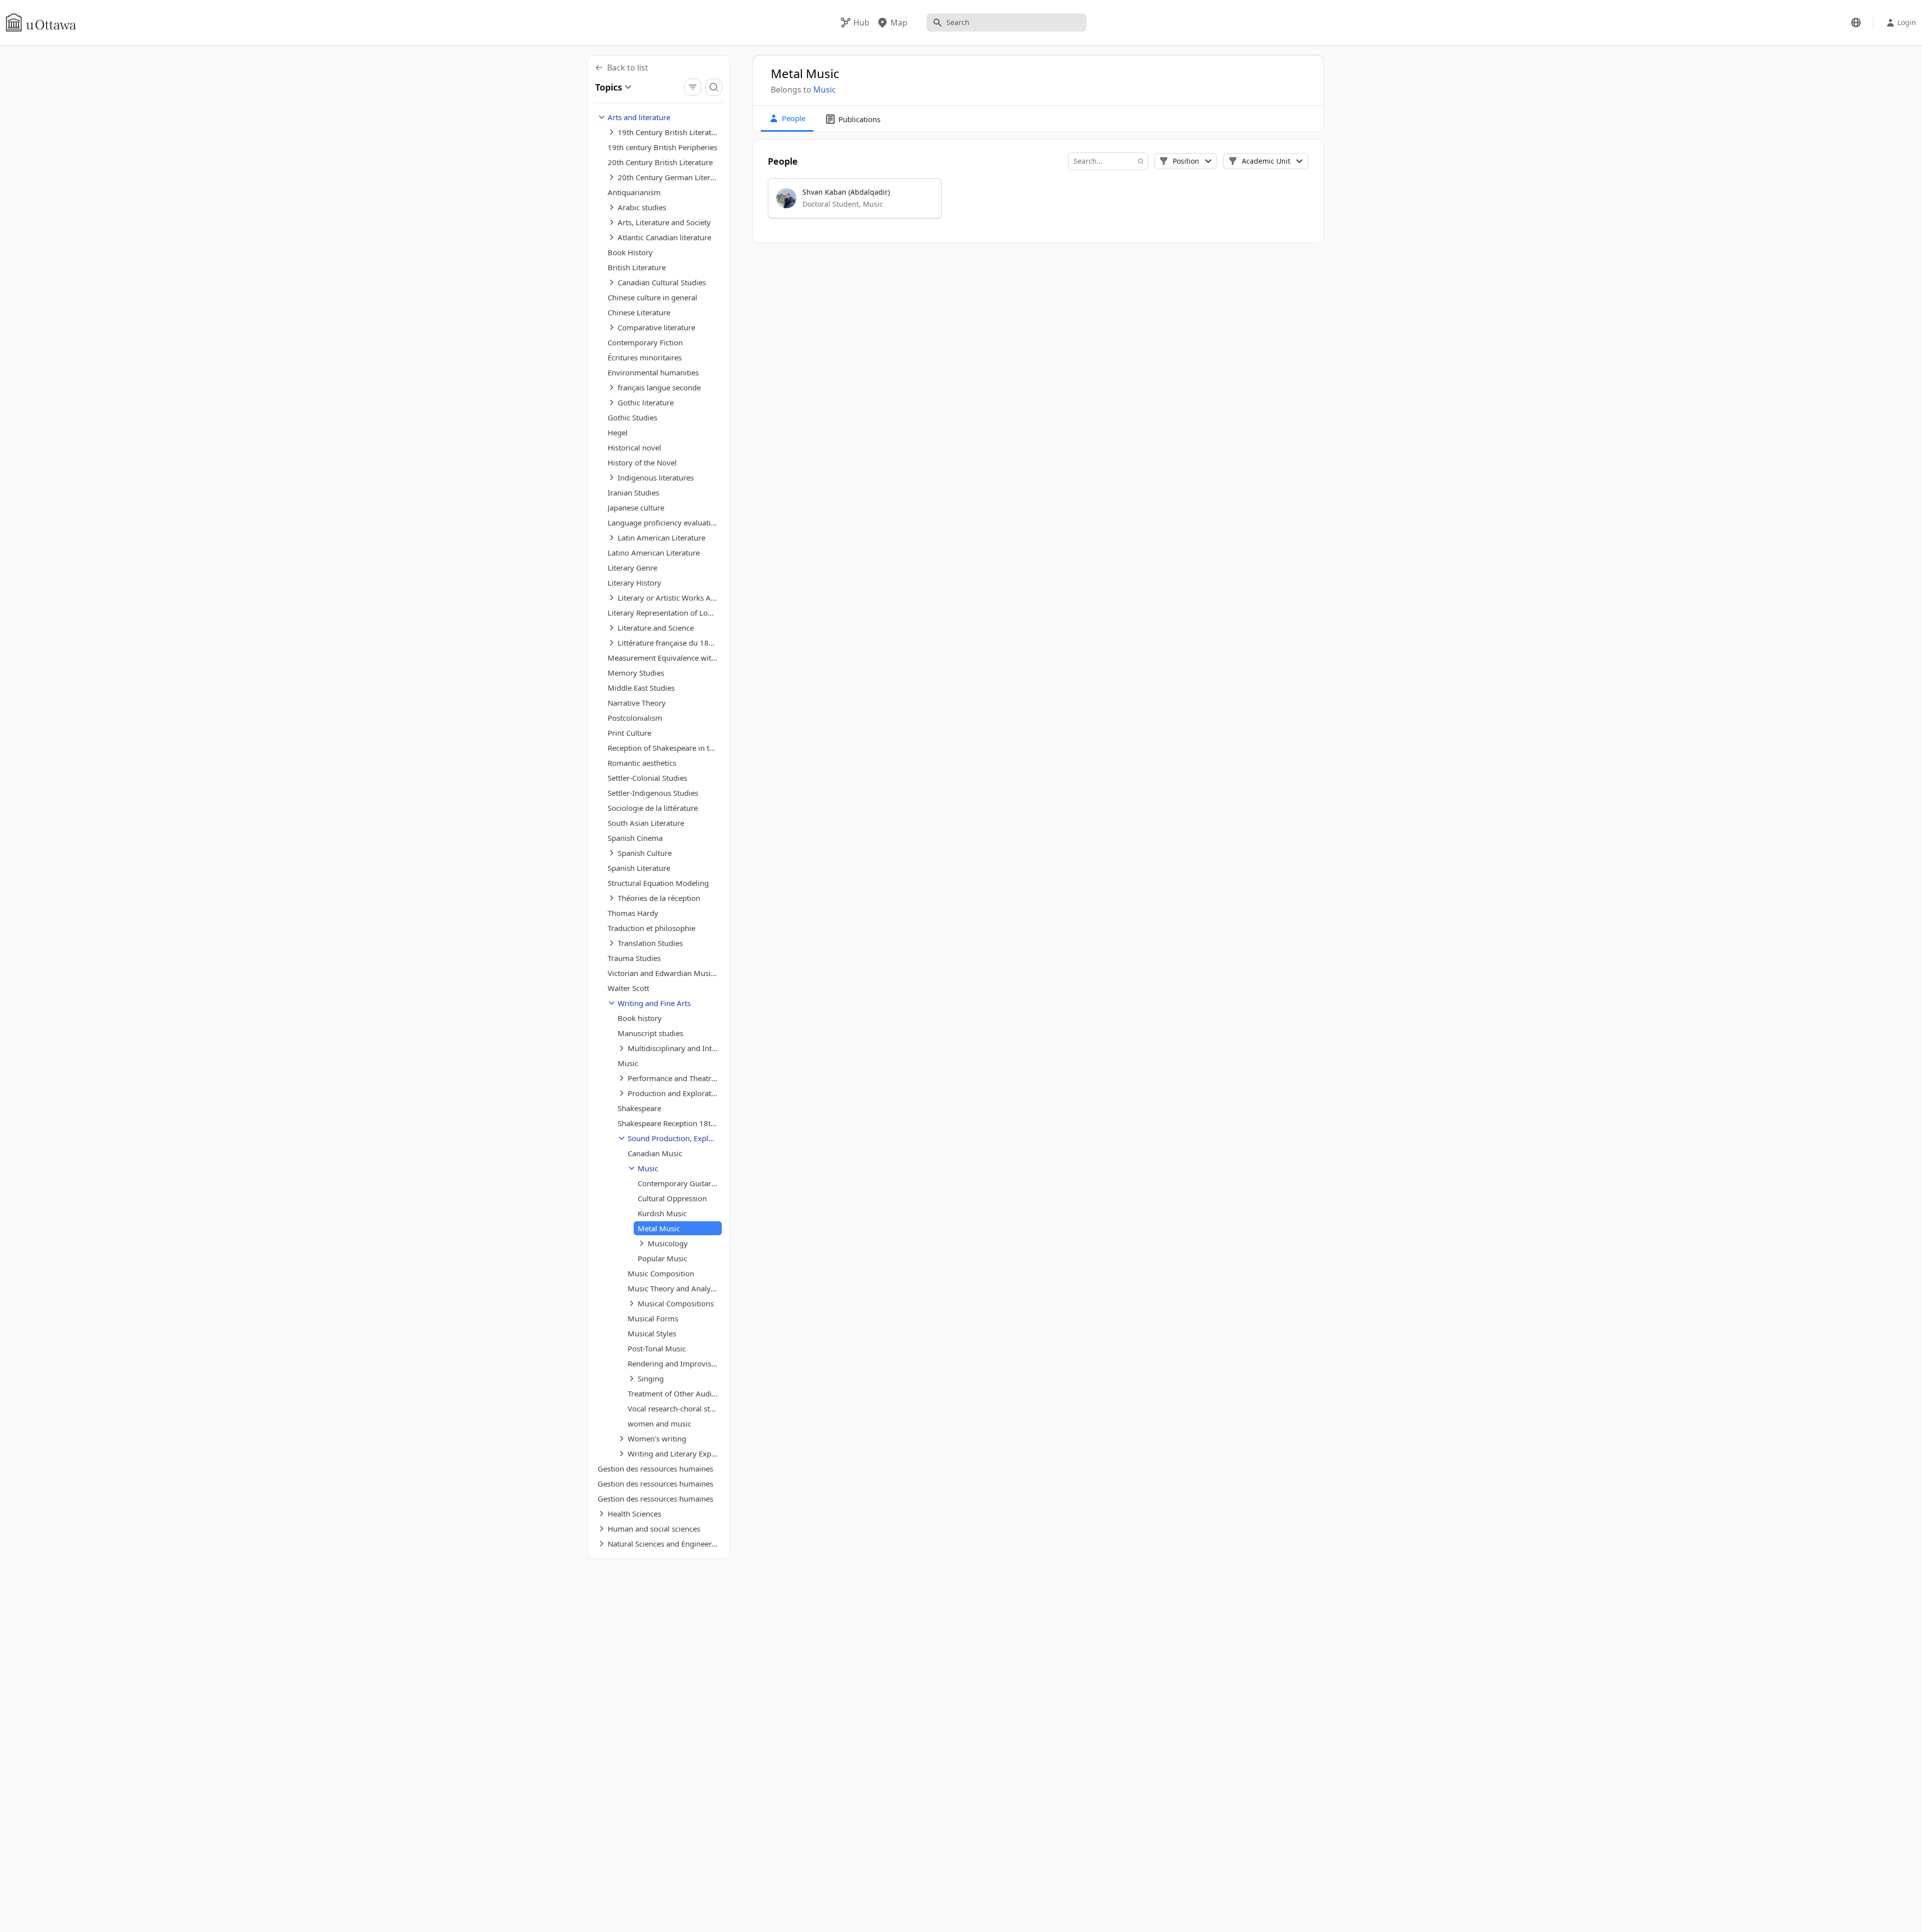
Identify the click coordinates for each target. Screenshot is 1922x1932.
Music (825, 90)
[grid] (1039, 203)
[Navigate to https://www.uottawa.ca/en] (41, 23)
